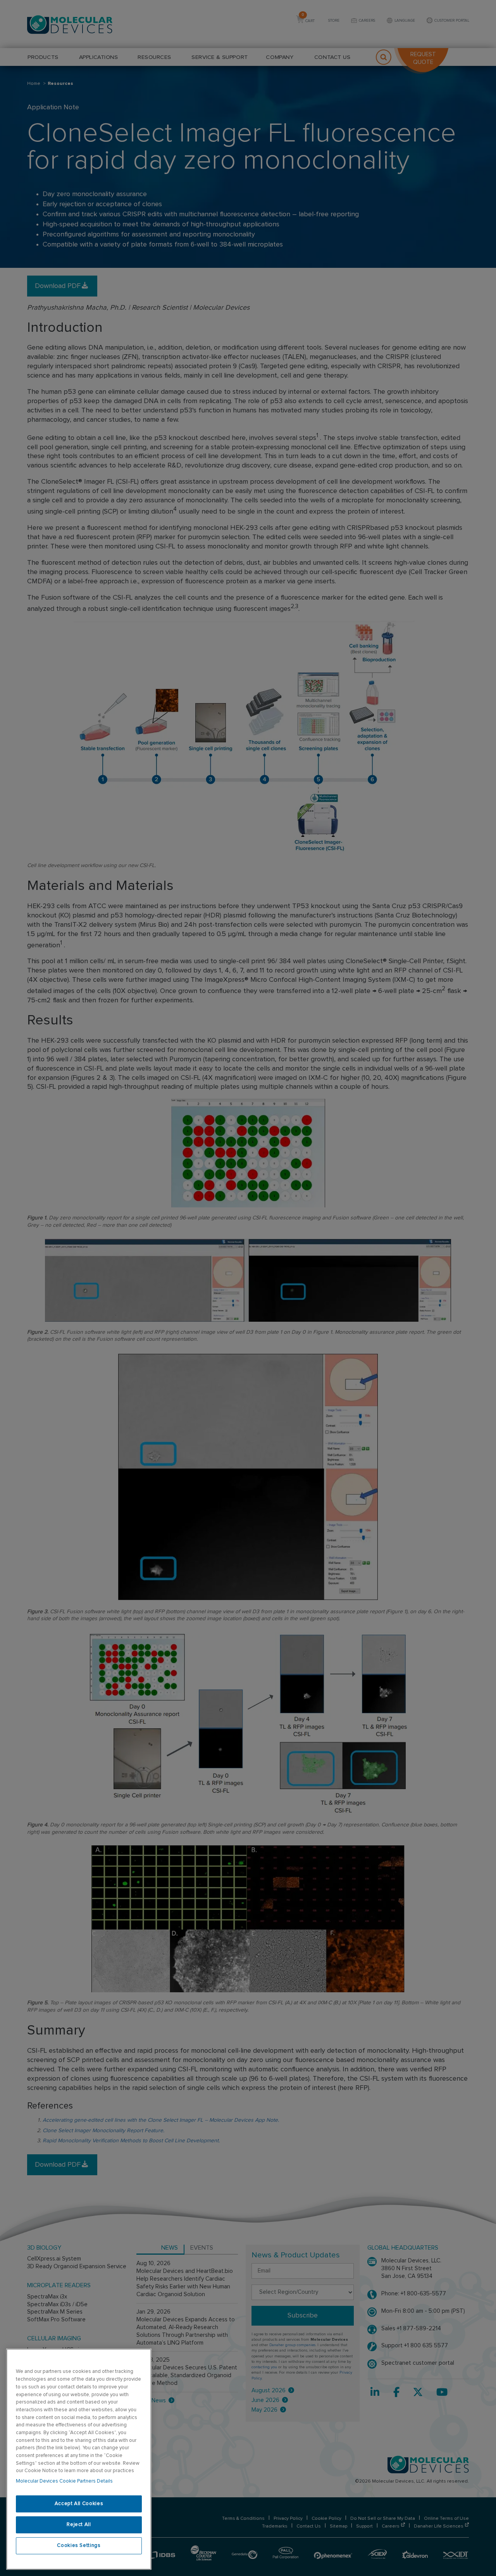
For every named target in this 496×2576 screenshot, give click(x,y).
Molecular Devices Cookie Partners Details (64, 2481)
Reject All (79, 2525)
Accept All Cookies (79, 2504)
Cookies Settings (79, 2546)
